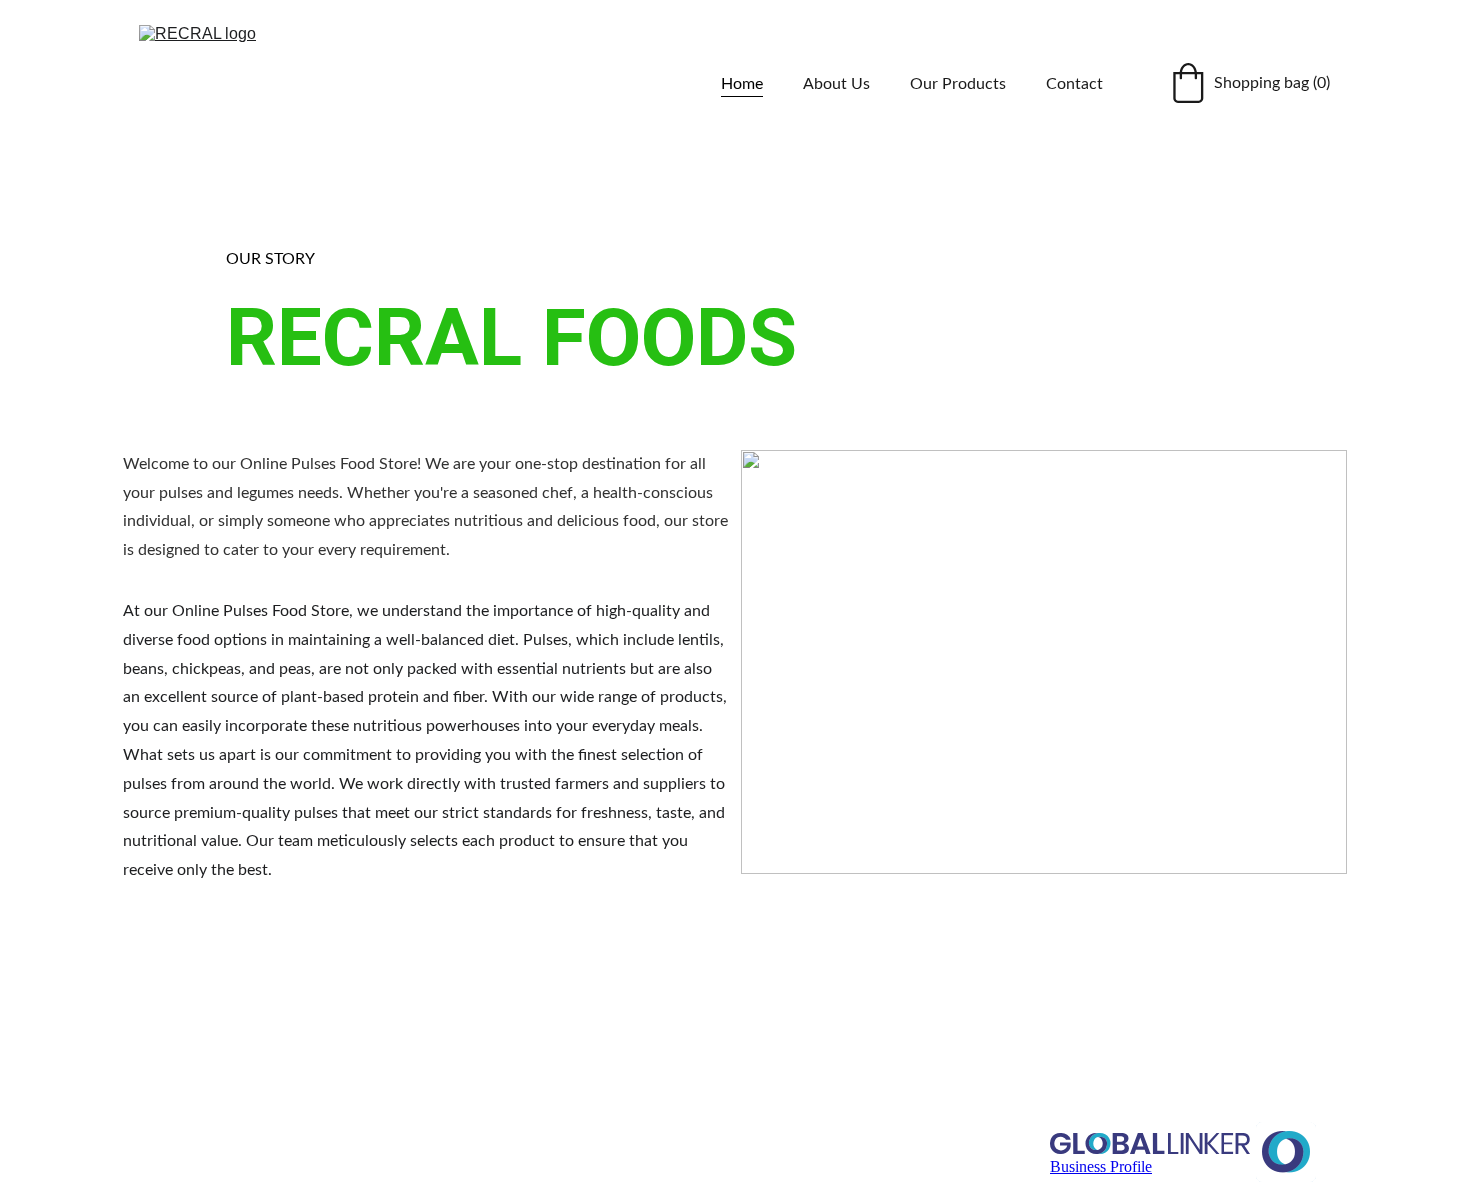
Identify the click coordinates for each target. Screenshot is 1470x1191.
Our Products (958, 84)
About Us (836, 84)
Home (742, 84)
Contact (1074, 84)
